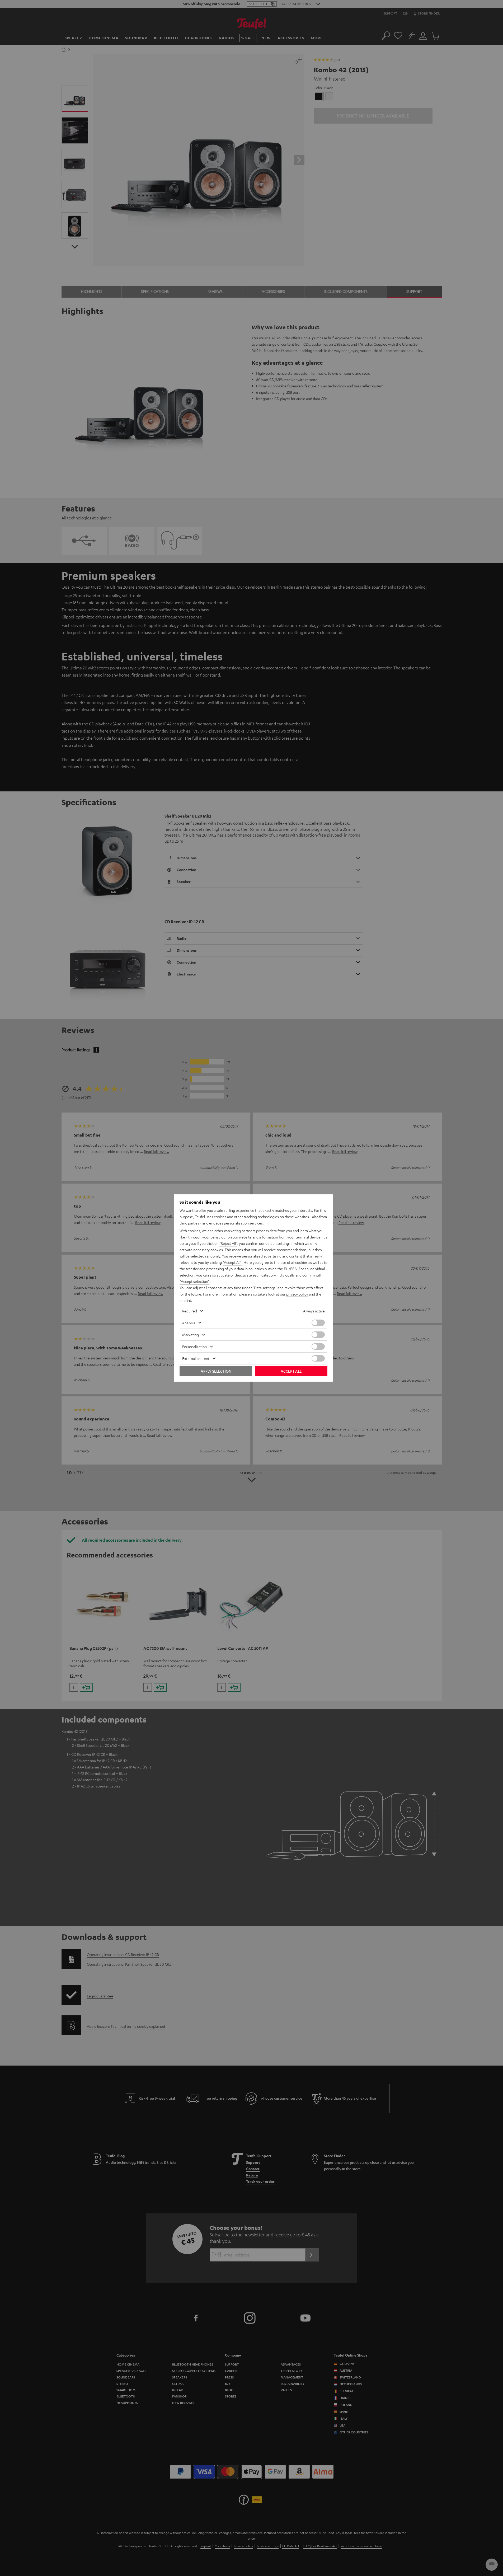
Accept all (291, 1371)
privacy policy (297, 1294)
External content (196, 1358)
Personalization (194, 1346)
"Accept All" (232, 1262)
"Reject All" (228, 1243)
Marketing (191, 1335)
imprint (185, 1300)
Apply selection (216, 1371)
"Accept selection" (194, 1281)
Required (190, 1311)
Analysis (189, 1323)
